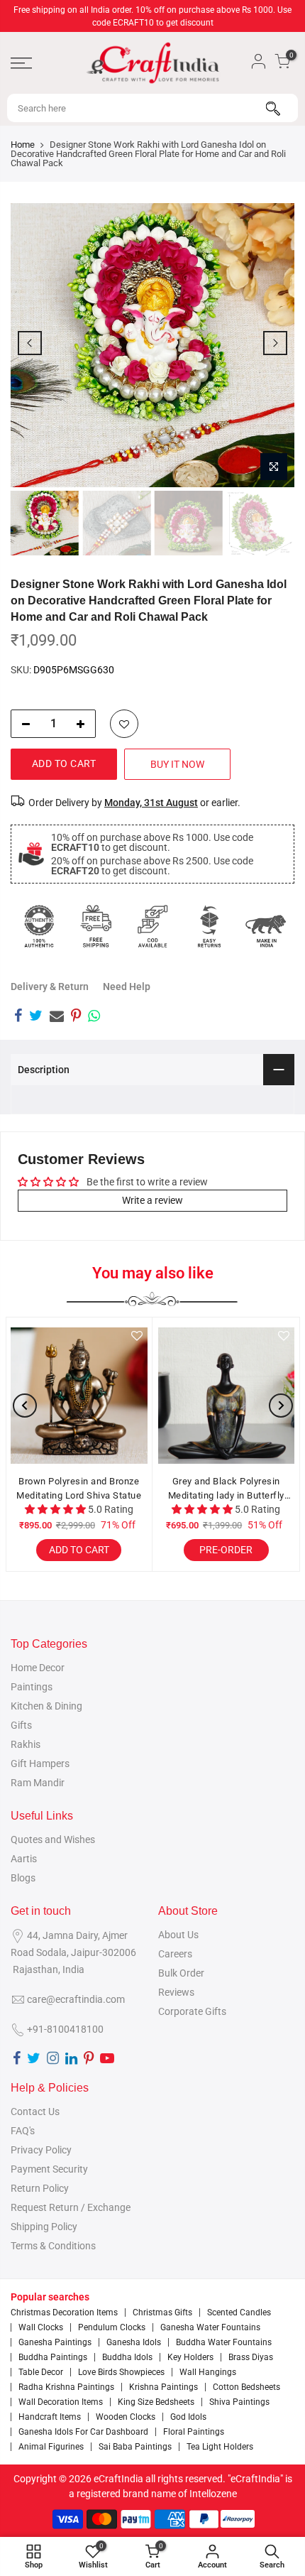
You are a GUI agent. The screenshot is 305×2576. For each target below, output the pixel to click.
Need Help (127, 987)
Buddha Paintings (53, 2357)
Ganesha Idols (134, 2342)
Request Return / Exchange (71, 2207)
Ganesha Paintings (55, 2342)
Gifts (21, 1725)
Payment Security (49, 2169)
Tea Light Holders (220, 2447)
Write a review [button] (152, 1200)
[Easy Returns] (209, 926)
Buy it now (177, 764)
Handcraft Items (50, 2417)
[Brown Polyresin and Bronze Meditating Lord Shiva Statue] (79, 1396)
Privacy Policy (41, 2150)
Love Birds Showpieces (121, 2372)
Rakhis (26, 1744)
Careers (175, 1954)
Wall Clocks (41, 2327)
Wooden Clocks (126, 2417)
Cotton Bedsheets (246, 2387)
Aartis (24, 1859)
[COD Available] (152, 926)
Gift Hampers (40, 1763)
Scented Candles (239, 2313)
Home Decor (38, 1668)
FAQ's (23, 2131)
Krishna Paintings (163, 2387)
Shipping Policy (44, 2227)
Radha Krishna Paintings (66, 2387)
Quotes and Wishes (53, 1839)
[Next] (275, 343)
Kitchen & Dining (46, 1706)
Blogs (23, 1878)
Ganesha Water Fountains (210, 2327)
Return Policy (40, 2188)
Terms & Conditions (53, 2246)
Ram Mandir (38, 1783)
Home (23, 145)
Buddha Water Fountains (224, 2342)
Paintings (32, 1687)
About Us (178, 1935)
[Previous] (30, 343)
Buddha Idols (127, 2357)
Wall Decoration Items (61, 2402)
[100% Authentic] (39, 926)
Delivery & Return (50, 987)
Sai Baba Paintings (135, 2447)
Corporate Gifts (192, 2011)
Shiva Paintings (239, 2402)
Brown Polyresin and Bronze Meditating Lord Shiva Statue (79, 1488)
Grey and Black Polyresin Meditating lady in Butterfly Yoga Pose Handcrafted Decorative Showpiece (226, 1489)
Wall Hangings (208, 2372)
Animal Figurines (51, 2447)
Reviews (176, 1992)
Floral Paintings (194, 2432)
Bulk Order (181, 1973)
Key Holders (190, 2357)
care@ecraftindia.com (76, 1999)
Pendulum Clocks (112, 2327)
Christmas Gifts (162, 2313)
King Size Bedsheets (156, 2402)
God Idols (188, 2417)
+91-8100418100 (65, 2029)
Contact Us (35, 2112)
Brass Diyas (251, 2357)
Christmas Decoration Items (64, 2313)
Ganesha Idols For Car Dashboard (83, 2432)
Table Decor (41, 2372)
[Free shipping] (96, 926)
